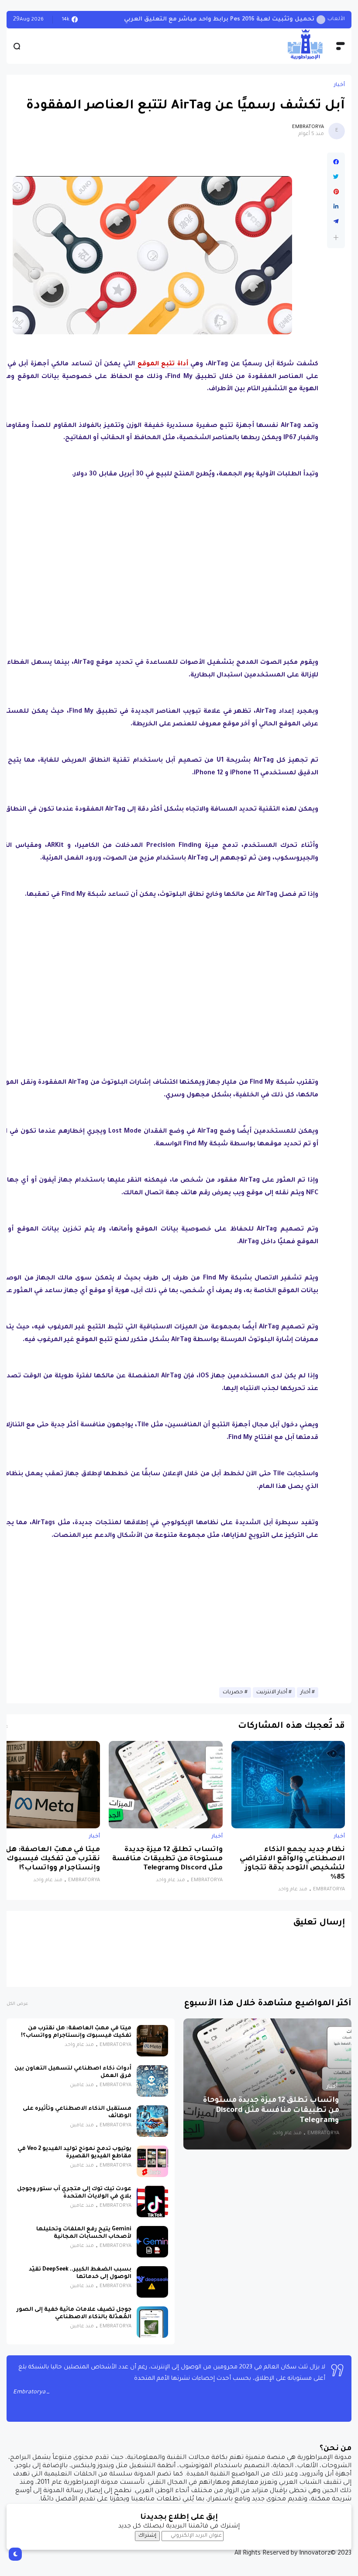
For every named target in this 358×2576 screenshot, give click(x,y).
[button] (336, 237)
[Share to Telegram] (336, 222)
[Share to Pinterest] (336, 192)
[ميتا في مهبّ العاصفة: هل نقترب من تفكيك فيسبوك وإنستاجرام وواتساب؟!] (152, 2041)
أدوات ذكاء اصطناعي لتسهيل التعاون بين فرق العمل (73, 2072)
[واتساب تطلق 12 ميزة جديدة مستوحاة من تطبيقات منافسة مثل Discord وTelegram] (165, 1785)
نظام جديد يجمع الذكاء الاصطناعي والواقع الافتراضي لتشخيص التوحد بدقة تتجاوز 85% (292, 1864)
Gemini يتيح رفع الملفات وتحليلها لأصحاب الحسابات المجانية (84, 2233)
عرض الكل (17, 2004)
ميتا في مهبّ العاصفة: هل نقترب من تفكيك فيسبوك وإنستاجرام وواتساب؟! (53, 1859)
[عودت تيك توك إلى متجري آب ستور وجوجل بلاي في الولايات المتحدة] (152, 2202)
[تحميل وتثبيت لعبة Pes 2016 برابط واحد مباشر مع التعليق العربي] (321, 20)
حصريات (233, 1692)
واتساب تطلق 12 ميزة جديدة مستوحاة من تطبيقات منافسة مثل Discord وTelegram (167, 1859)
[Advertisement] (152, 566)
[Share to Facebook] (336, 162)
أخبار (339, 85)
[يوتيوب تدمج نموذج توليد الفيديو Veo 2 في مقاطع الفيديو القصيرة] (152, 2161)
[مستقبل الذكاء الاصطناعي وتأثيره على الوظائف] (152, 2121)
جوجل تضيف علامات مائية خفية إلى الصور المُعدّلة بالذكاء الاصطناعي (74, 2314)
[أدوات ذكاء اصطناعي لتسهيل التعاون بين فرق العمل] (152, 2081)
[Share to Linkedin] (336, 207)
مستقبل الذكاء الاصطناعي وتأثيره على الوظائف (77, 2113)
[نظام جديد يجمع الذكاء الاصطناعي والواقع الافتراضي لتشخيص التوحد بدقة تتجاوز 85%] (288, 1785)
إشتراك (147, 2536)
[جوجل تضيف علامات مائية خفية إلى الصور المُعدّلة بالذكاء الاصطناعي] (152, 2322)
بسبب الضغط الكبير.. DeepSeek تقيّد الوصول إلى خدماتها (80, 2273)
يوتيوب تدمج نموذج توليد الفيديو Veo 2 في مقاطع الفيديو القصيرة (74, 2153)
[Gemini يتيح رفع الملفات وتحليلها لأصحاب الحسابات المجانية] (152, 2242)
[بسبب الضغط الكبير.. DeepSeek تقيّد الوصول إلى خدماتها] (152, 2282)
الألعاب (336, 19)
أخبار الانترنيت (272, 1692)
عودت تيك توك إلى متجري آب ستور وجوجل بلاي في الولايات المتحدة (74, 2193)
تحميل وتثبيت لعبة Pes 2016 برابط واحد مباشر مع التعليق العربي (219, 19)
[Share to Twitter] (336, 177)
